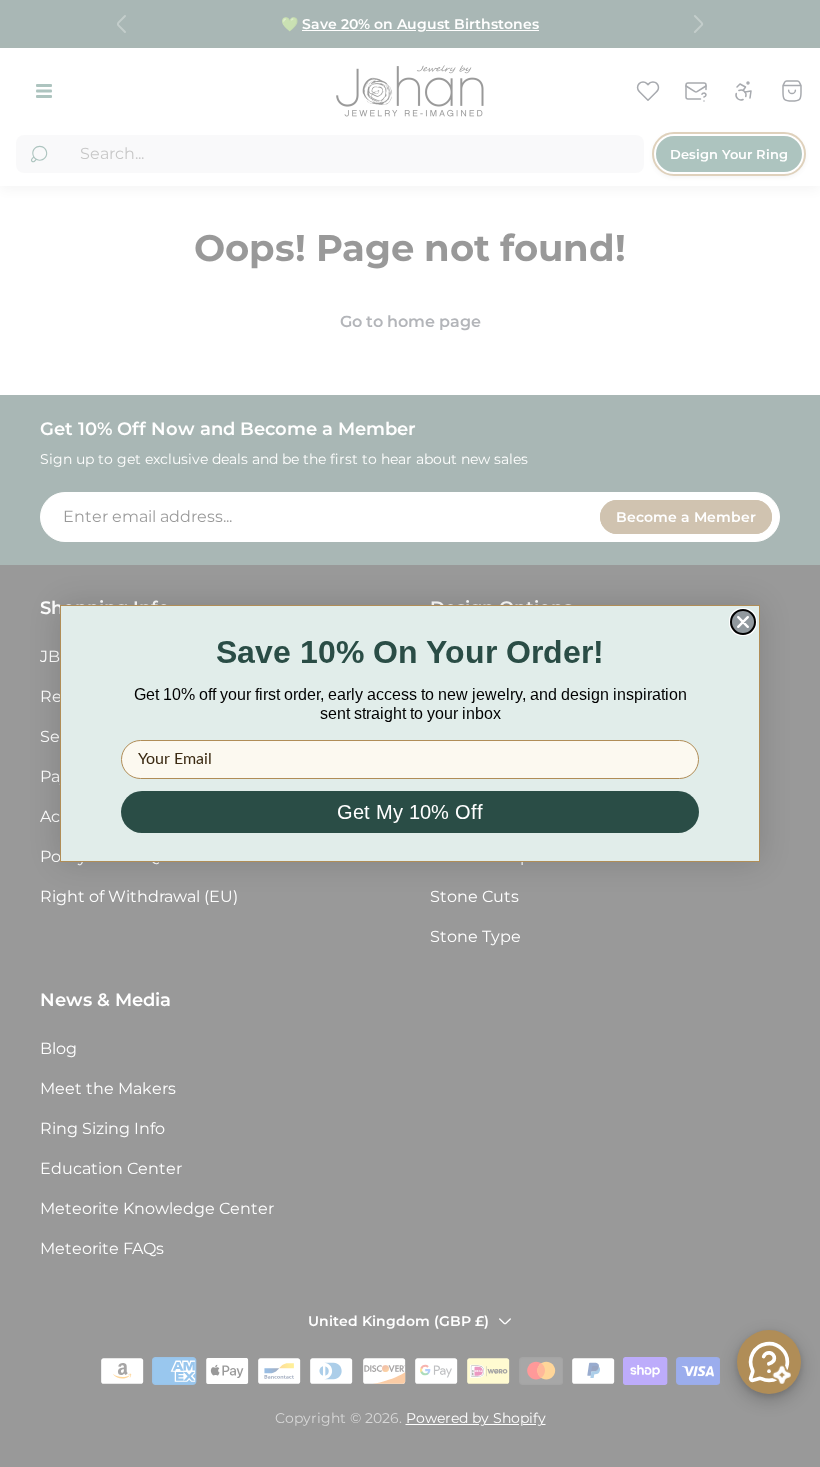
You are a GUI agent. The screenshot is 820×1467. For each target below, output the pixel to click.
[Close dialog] (743, 622)
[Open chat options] (769, 1362)
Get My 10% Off (410, 812)
